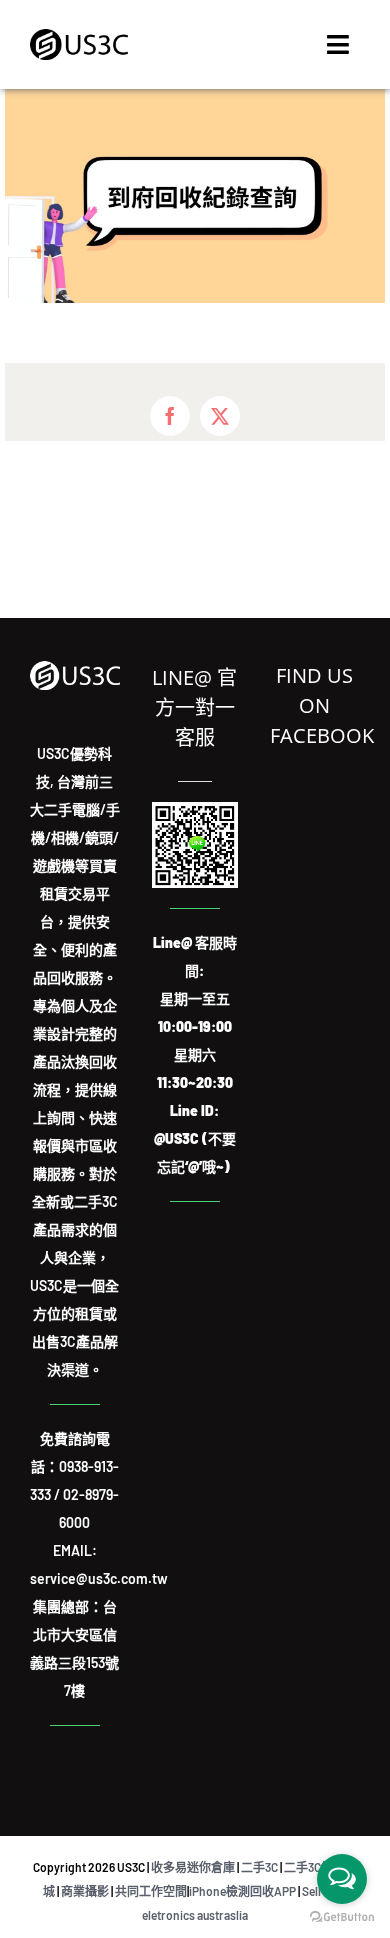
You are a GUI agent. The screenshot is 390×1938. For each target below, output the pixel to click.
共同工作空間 (151, 1891)
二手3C (259, 1867)
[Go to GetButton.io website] (342, 1917)
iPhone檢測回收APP (242, 1891)
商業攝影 (85, 1891)
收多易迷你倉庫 (193, 1867)
